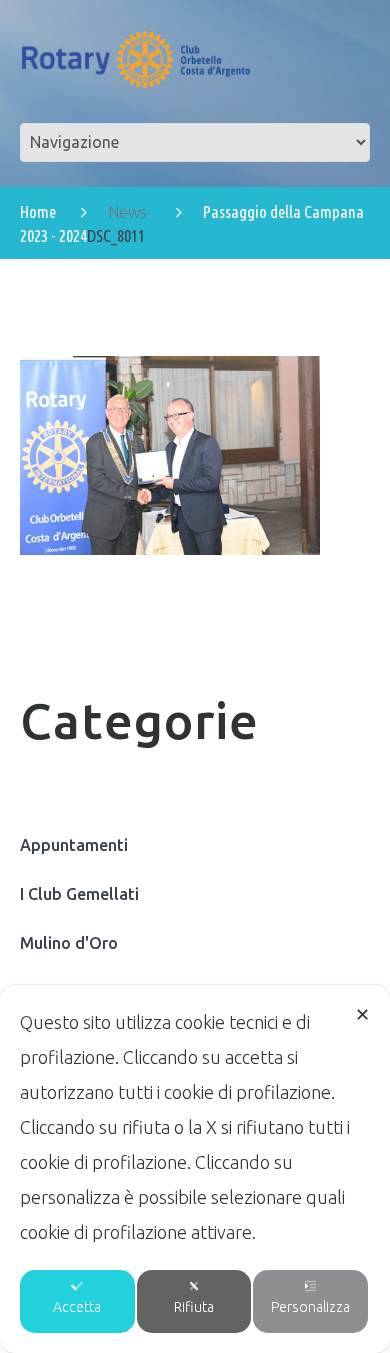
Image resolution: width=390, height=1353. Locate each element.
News (127, 212)
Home (38, 211)
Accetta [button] (77, 1307)
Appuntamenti (74, 845)
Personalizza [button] (310, 1307)
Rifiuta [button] (194, 1307)
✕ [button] (362, 1014)
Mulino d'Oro (69, 943)
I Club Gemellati (79, 894)
